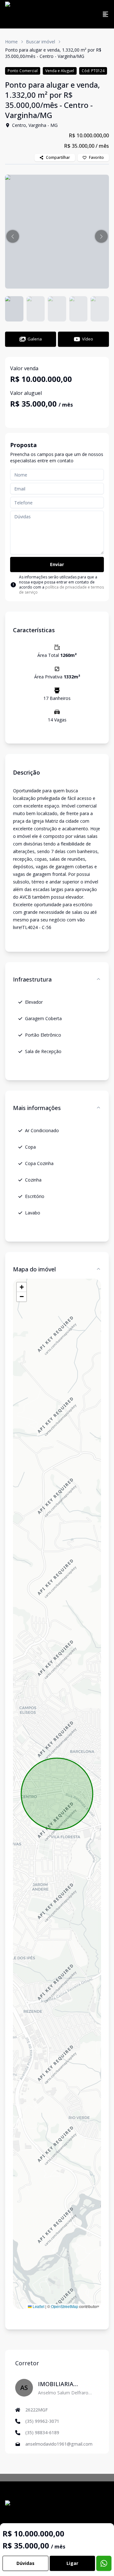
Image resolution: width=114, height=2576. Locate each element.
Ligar (72, 2563)
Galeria (35, 339)
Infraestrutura (32, 979)
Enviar (57, 564)
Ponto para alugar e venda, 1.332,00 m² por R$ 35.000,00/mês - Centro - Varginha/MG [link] (53, 53)
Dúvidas (25, 2563)
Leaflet (38, 2306)
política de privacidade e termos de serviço (61, 590)
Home (11, 42)
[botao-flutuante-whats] (104, 2563)
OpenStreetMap (65, 2306)
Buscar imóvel (41, 42)
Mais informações (37, 1108)
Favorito (96, 157)
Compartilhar (58, 157)
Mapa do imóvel (34, 1269)
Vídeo (88, 339)
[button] (13, 236)
